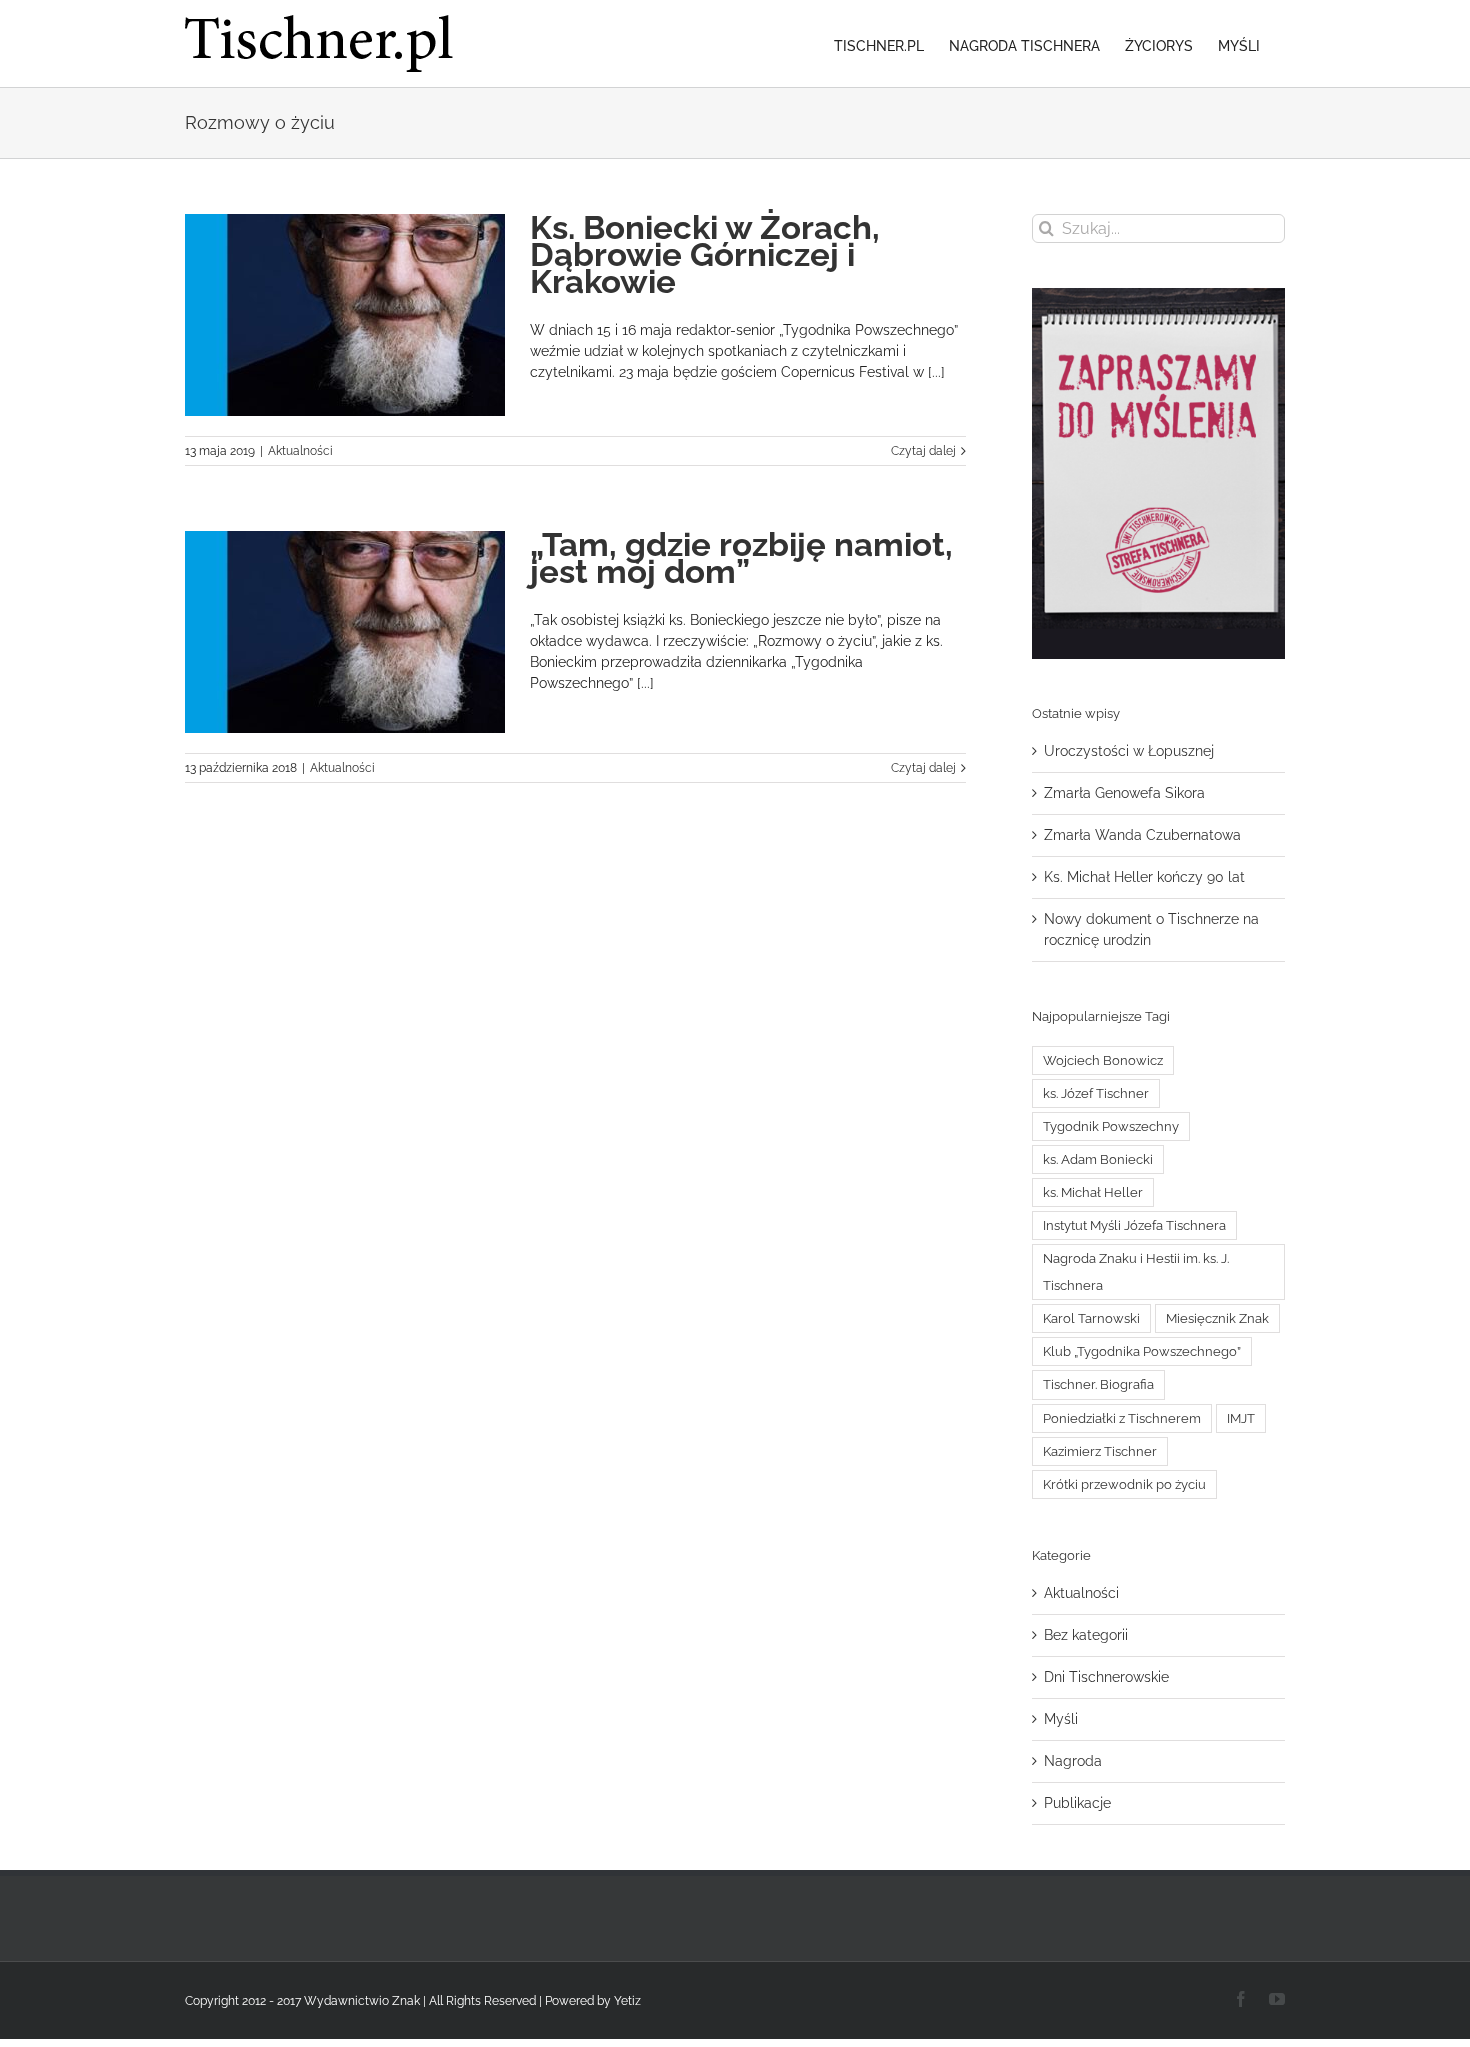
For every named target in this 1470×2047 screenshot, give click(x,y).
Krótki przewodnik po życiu (1124, 1484)
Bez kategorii (1086, 1635)
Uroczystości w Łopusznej (1129, 751)
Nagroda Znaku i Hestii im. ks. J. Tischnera (1136, 1272)
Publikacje (1077, 1803)
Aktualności (300, 451)
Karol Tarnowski (1091, 1318)
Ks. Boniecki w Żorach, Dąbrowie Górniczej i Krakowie (705, 254)
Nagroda (1073, 1761)
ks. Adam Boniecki (1098, 1159)
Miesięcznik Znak (1217, 1318)
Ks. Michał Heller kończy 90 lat (1144, 877)
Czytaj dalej (923, 451)
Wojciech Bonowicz (1103, 1060)
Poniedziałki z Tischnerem (1122, 1418)
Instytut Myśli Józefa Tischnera (1134, 1225)
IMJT (1241, 1418)
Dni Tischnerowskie (1106, 1677)
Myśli (1061, 1719)
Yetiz (627, 2001)
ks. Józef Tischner (1096, 1093)
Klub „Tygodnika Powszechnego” (1142, 1351)
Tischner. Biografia (1098, 1384)
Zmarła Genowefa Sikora (1124, 793)
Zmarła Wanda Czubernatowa (1142, 835)
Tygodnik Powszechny (1111, 1126)
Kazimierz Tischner (1100, 1451)
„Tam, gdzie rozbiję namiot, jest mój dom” (741, 558)
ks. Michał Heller (1093, 1192)
